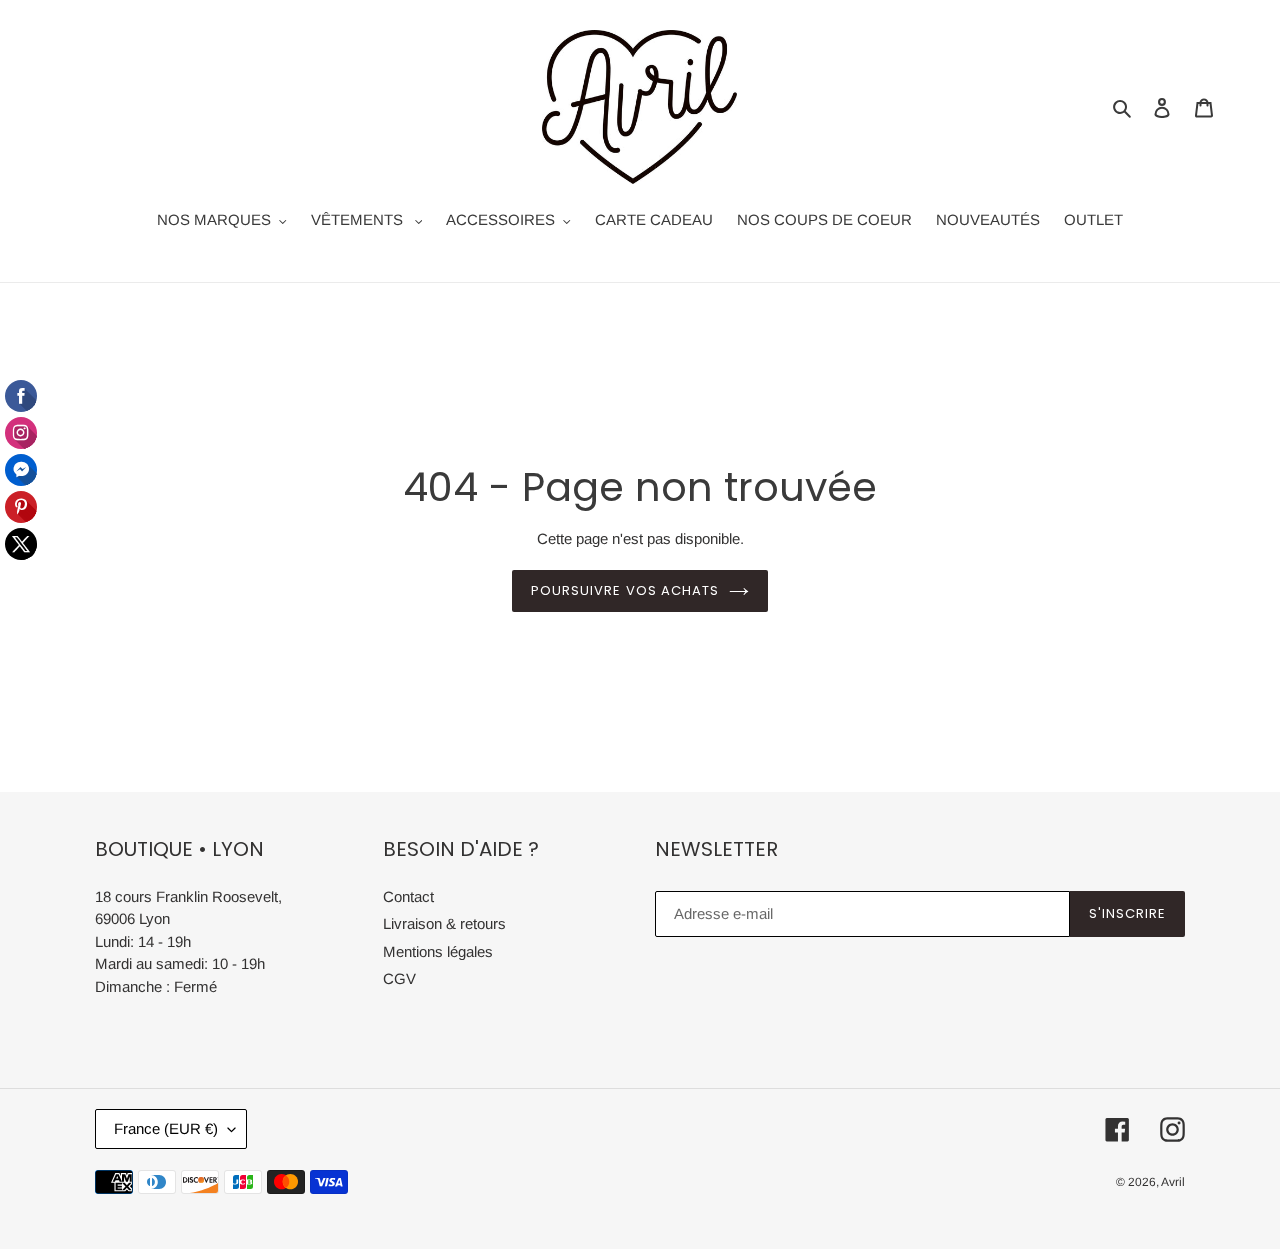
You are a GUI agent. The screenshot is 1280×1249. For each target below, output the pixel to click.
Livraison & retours (444, 923)
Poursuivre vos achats (625, 590)
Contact (408, 896)
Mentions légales (438, 951)
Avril (1173, 1182)
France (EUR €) (166, 1128)
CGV (399, 978)
